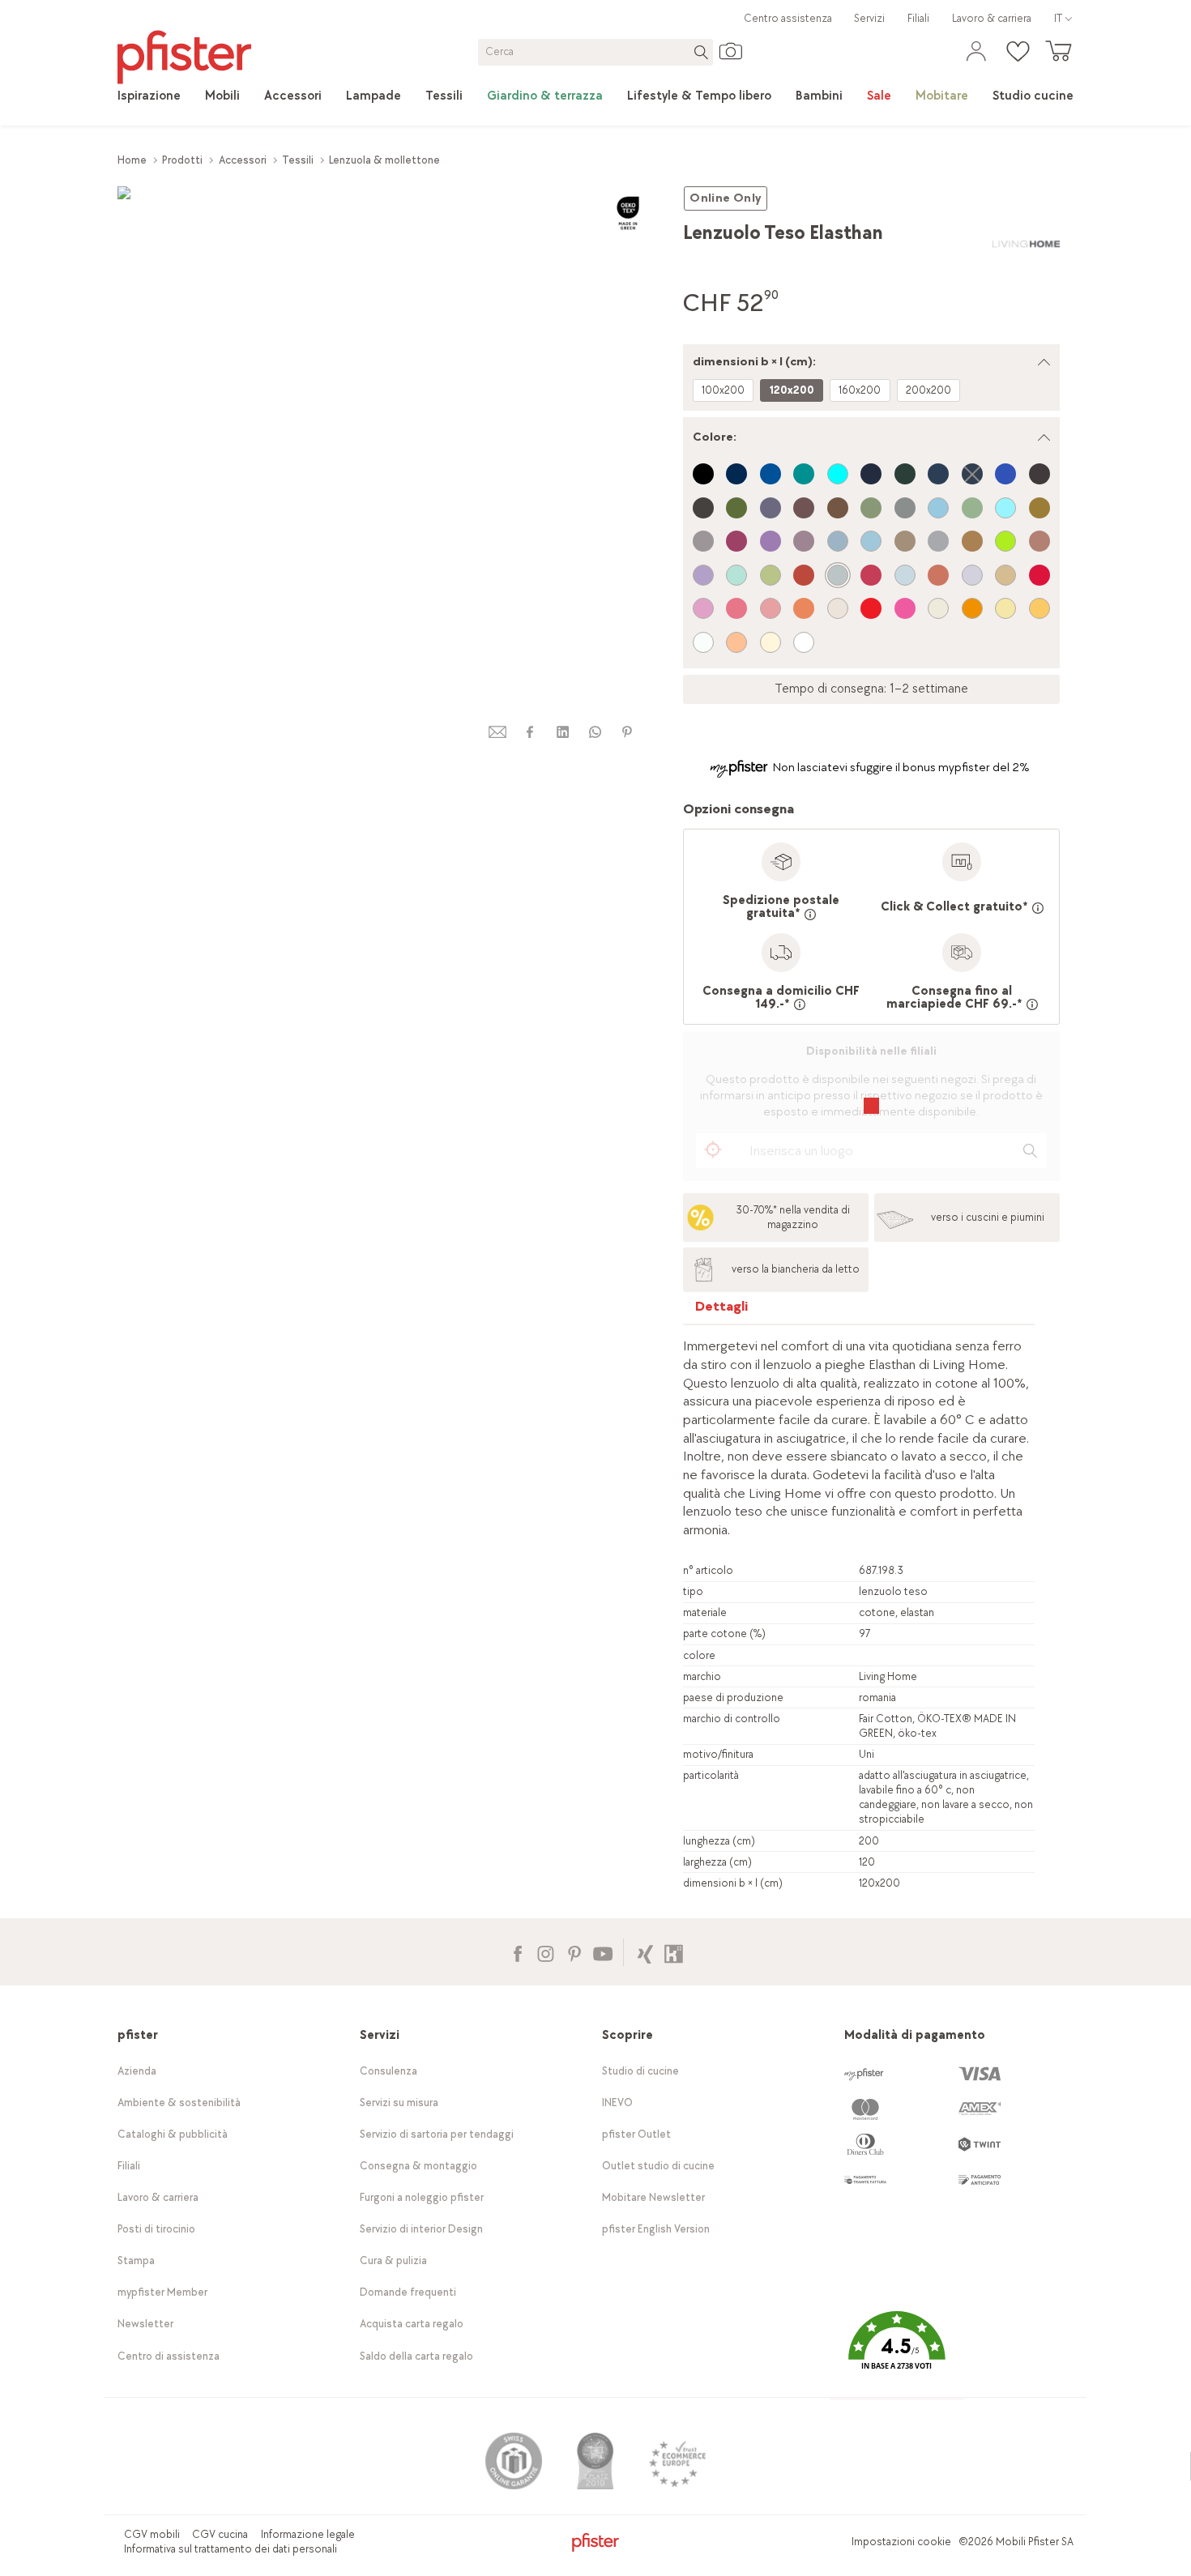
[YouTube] (602, 1952)
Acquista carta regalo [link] (412, 2324)
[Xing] (645, 1952)
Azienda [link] (137, 2071)
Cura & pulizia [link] (393, 2260)
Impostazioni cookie (901, 2542)
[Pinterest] (574, 1952)
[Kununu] (674, 1952)
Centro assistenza (788, 18)
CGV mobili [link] (152, 2534)
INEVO (617, 2103)
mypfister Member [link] (162, 2292)
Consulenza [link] (388, 2071)
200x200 (928, 390)
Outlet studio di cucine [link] (658, 2166)
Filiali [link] (918, 18)
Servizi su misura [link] (399, 2103)
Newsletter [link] (145, 2324)
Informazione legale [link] (308, 2534)
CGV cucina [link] (220, 2534)
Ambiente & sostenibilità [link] (179, 2103)
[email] (497, 732)
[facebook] (530, 732)
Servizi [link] (869, 18)
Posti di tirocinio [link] (156, 2229)
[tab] (722, 1310)
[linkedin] (562, 732)
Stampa (136, 2260)
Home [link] (132, 160)
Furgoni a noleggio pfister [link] (422, 2197)
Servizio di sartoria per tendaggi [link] (437, 2134)
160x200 (860, 390)
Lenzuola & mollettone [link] (384, 160)
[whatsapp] (595, 732)
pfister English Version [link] (656, 2229)
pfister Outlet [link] (636, 2134)
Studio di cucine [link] (640, 2071)
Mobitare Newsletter (653, 2197)
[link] (149, 96)
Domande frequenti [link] (408, 2292)
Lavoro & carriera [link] (992, 18)
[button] (897, 2352)
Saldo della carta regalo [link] (416, 2356)
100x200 (723, 390)
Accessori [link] (243, 160)
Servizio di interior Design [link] (421, 2229)
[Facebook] (517, 1952)
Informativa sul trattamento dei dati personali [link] (231, 2549)
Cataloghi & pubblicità (173, 2134)
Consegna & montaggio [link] (418, 2166)
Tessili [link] (298, 160)
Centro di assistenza (169, 2356)
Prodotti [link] (182, 160)
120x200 (792, 390)
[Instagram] (546, 1952)
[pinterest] (627, 732)
